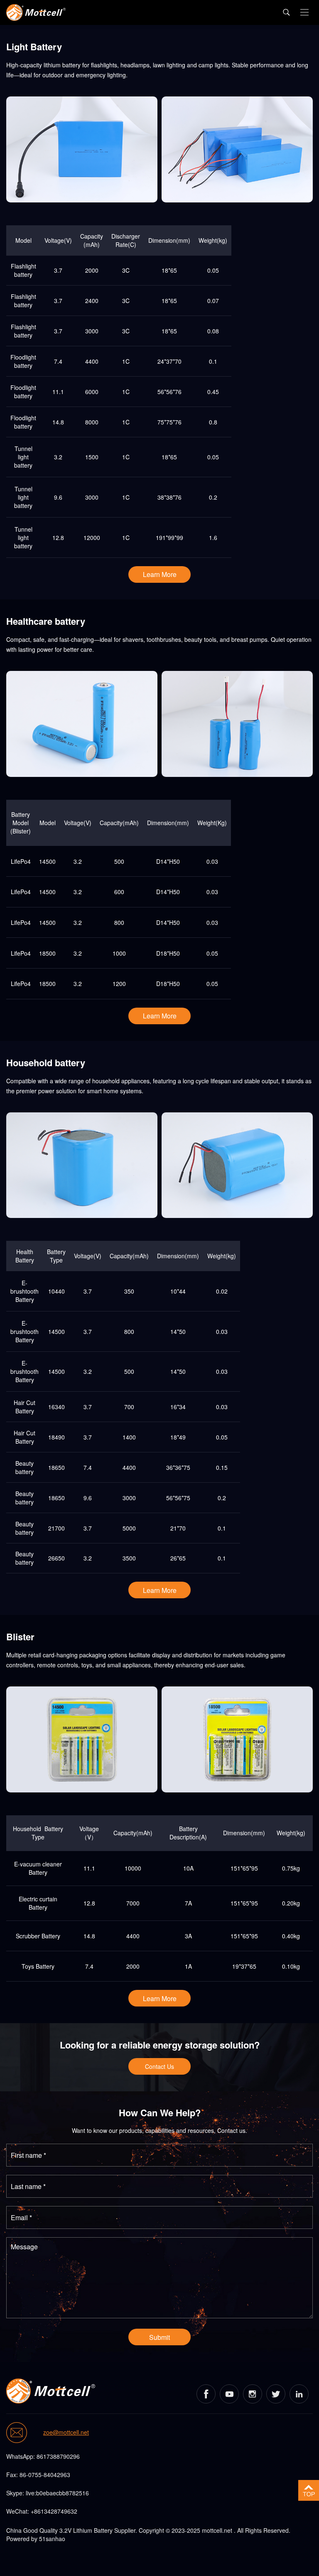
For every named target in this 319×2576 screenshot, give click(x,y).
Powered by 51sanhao (36, 2539)
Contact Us (159, 2066)
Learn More (160, 574)
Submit (159, 2337)
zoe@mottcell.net (66, 2433)
